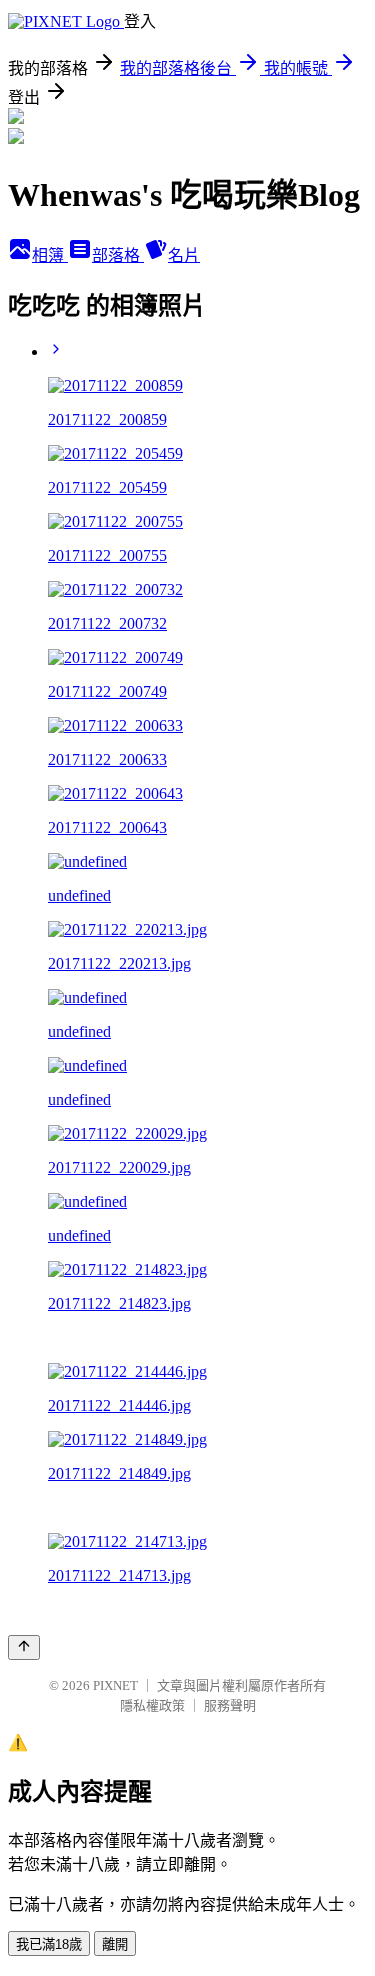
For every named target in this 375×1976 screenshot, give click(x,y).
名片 (184, 255)
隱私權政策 (152, 1705)
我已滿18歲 (49, 1944)
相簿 (50, 255)
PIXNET (115, 1685)
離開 (115, 1944)
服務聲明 (230, 1705)
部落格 (118, 255)
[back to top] (24, 1647)
